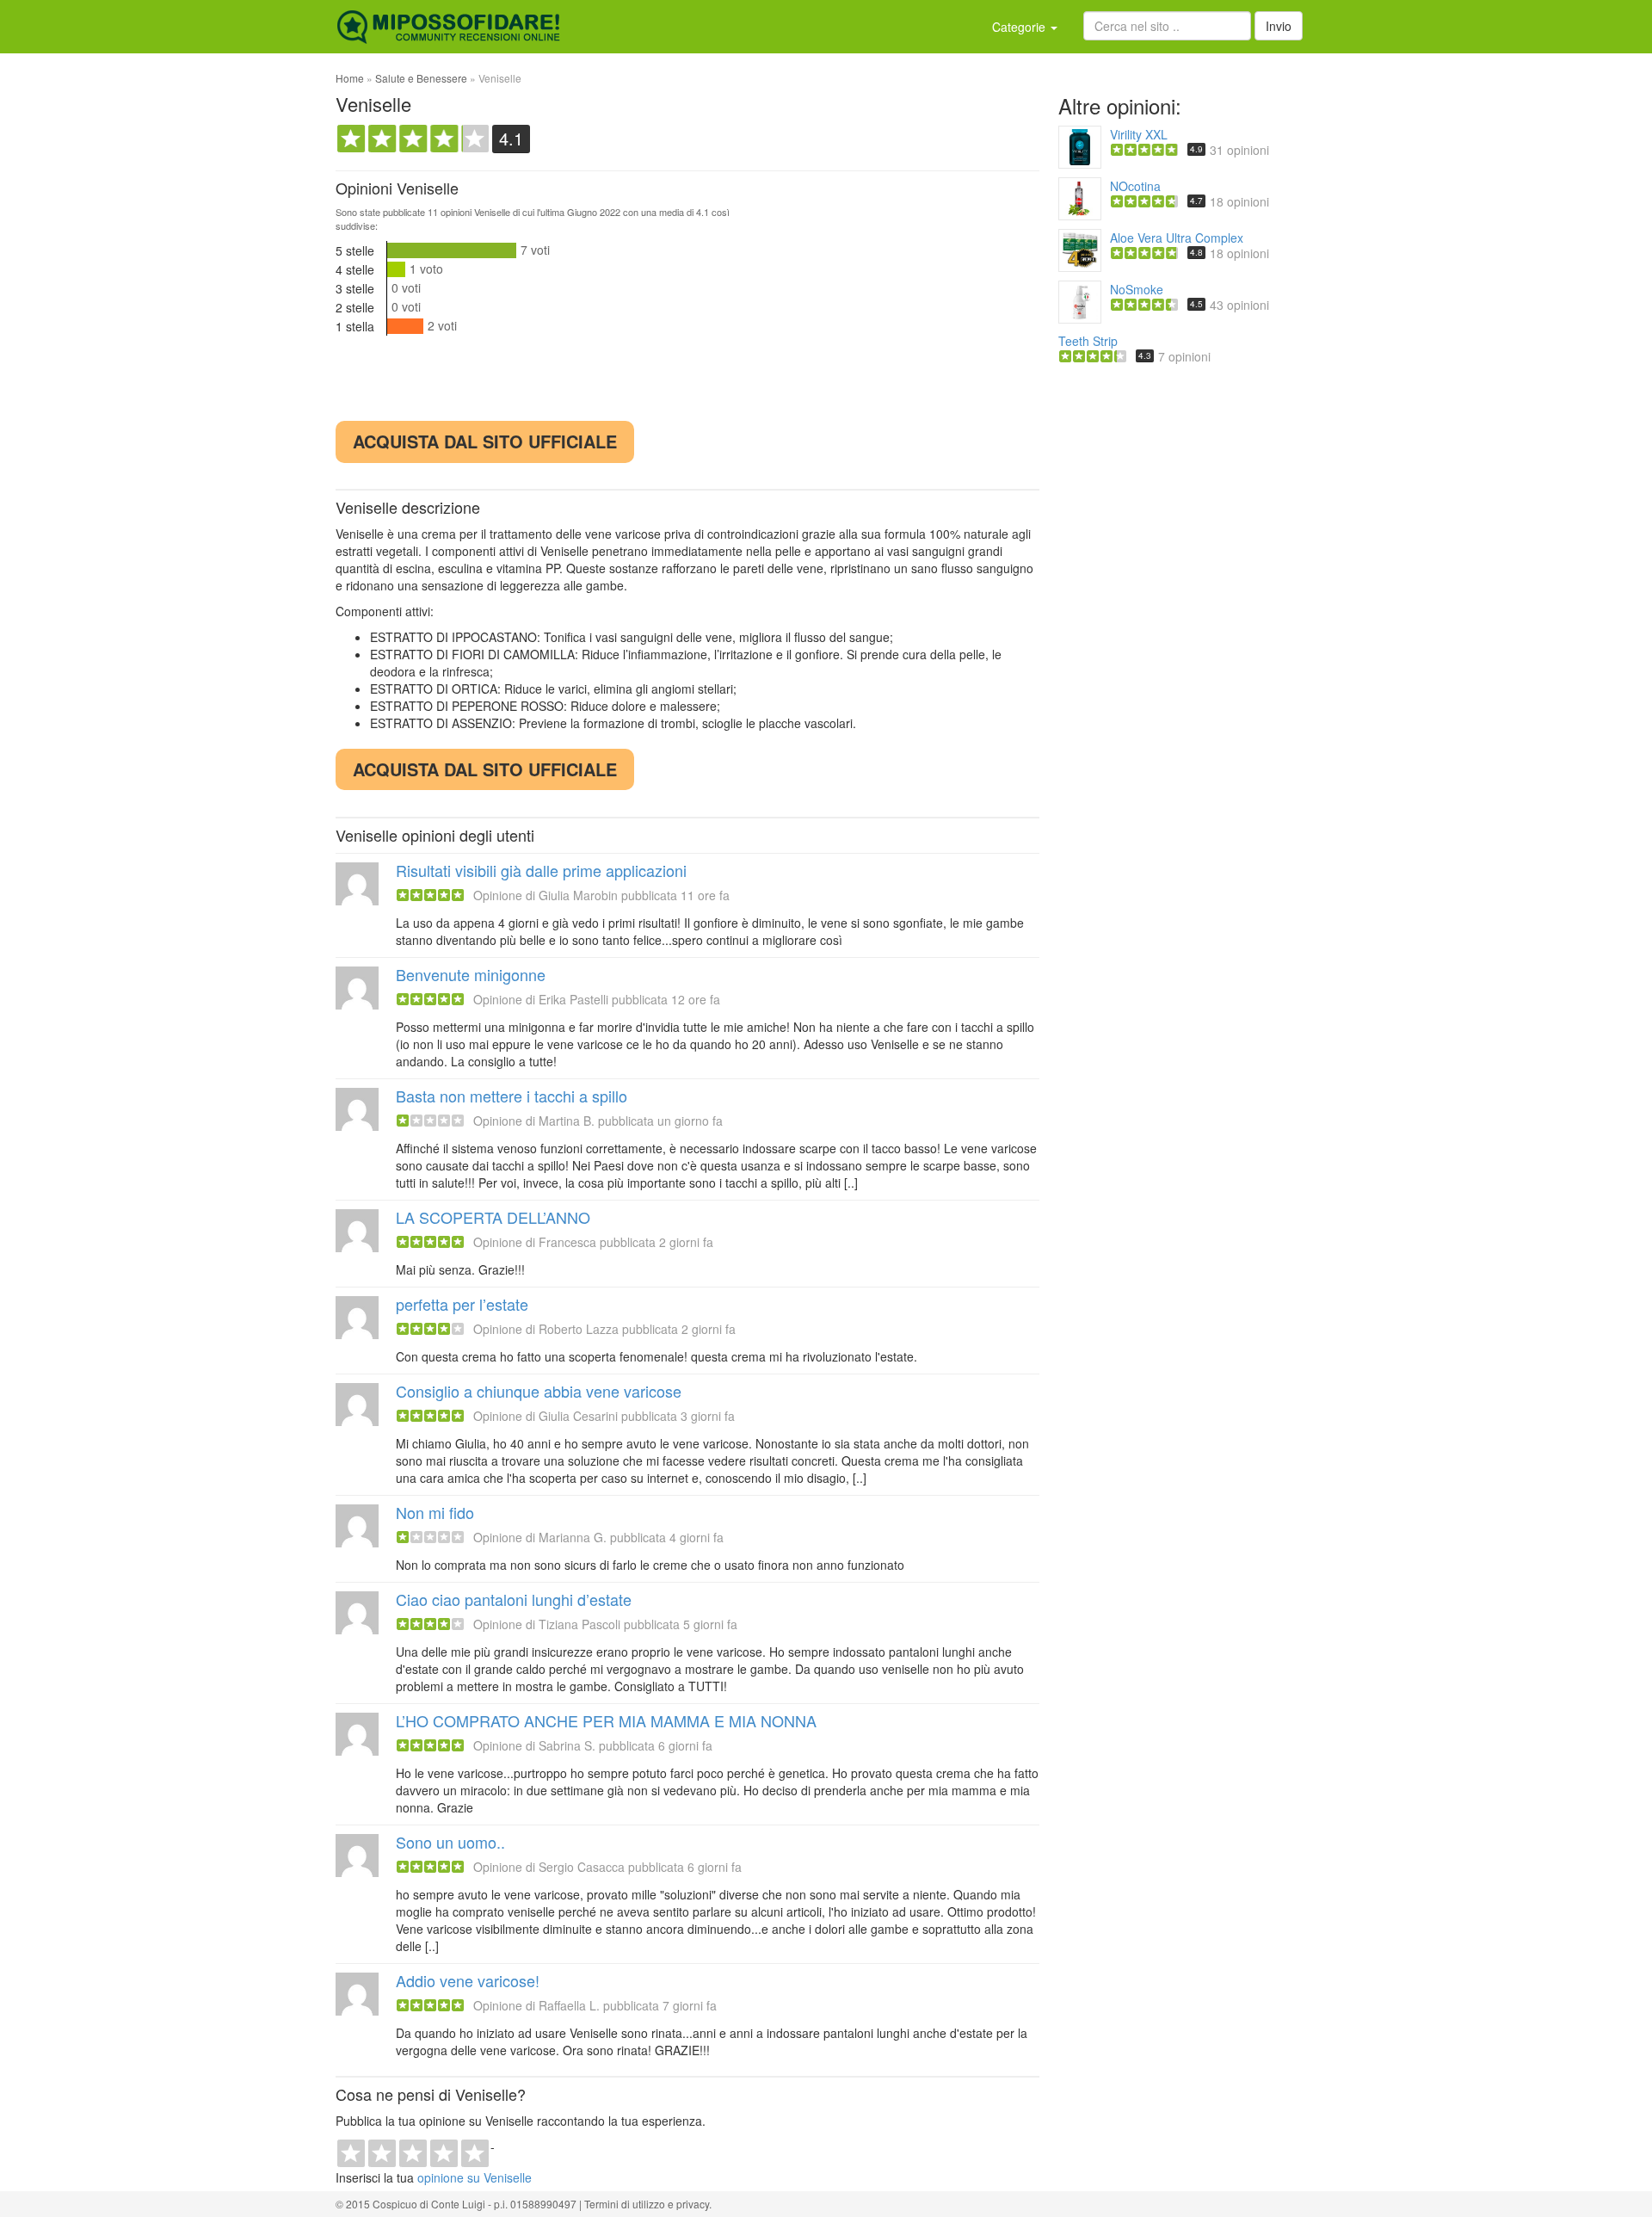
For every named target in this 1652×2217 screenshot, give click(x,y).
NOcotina (1135, 186)
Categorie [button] (1020, 27)
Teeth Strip (1088, 341)
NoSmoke (1137, 289)
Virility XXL (1139, 134)
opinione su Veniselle (475, 2177)
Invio (1279, 26)
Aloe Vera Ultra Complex (1177, 238)
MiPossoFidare (448, 27)
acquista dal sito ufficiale (485, 441)
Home (350, 78)
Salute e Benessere (421, 78)
